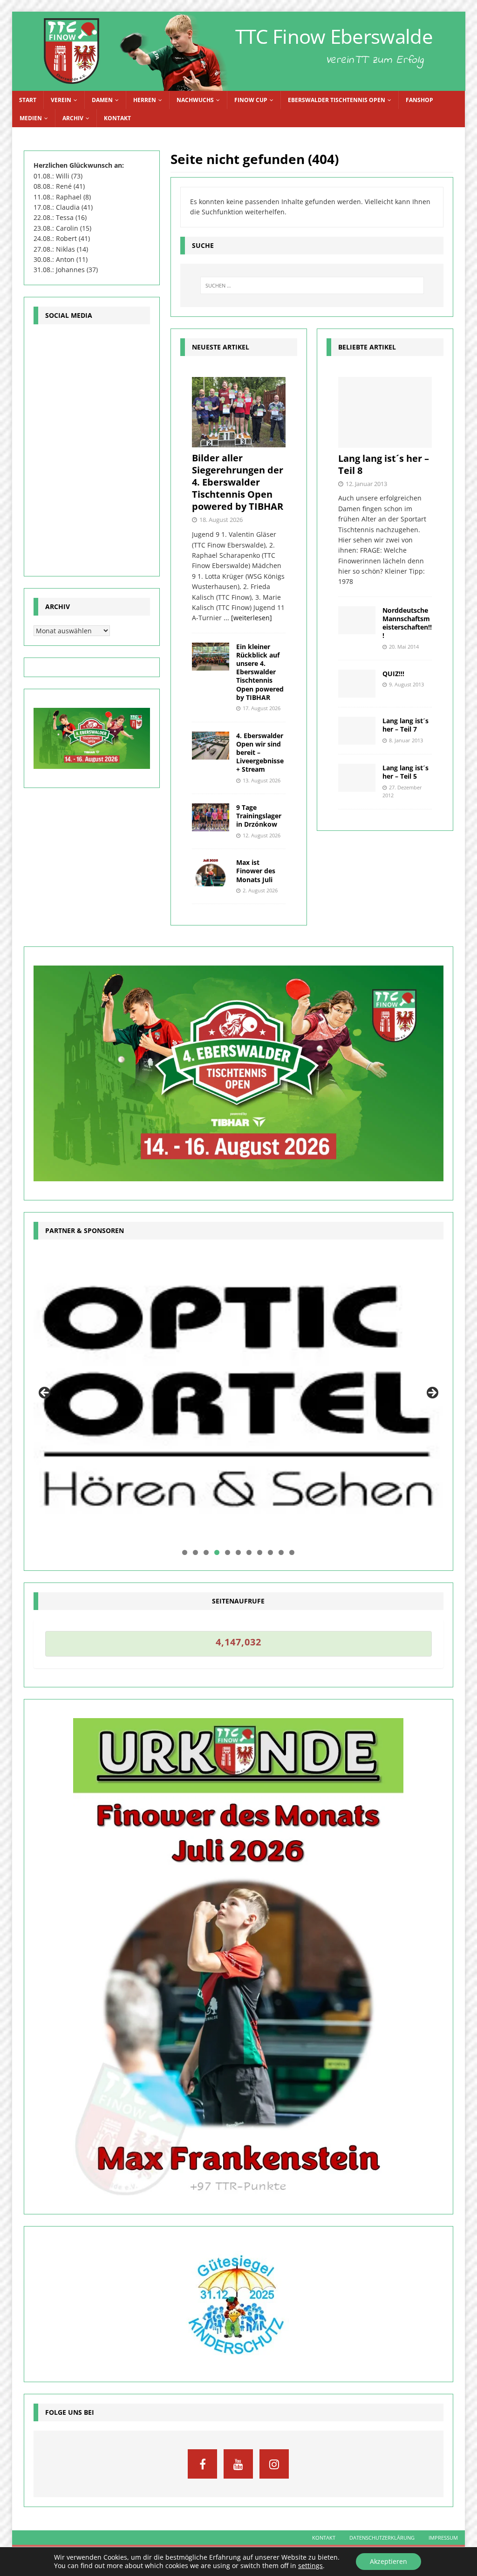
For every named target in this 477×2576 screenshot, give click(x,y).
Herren (145, 100)
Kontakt (117, 118)
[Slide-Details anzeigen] (239, 1396)
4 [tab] (217, 1552)
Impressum (443, 2538)
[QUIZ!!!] (357, 684)
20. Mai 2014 (404, 647)
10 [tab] (282, 1552)
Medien (31, 118)
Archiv (73, 118)
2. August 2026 (260, 890)
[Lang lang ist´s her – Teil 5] (357, 778)
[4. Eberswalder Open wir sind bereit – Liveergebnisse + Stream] (211, 746)
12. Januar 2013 (366, 484)
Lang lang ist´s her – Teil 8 (384, 464)
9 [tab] (270, 1552)
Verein (61, 100)
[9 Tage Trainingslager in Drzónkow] (211, 817)
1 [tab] (185, 1552)
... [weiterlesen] (248, 618)
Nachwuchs (195, 100)
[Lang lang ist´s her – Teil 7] (357, 731)
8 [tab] (260, 1552)
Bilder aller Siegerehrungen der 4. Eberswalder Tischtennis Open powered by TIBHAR (238, 482)
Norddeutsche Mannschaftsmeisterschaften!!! (407, 623)
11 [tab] (292, 1552)
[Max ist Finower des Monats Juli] (211, 872)
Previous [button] (45, 1393)
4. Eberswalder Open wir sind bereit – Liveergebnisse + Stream (260, 753)
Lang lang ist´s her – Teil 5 (405, 772)
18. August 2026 (221, 520)
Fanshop (419, 100)
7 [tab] (249, 1552)
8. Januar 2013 (406, 740)
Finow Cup (251, 100)
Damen (102, 100)
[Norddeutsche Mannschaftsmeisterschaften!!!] (357, 620)
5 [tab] (228, 1552)
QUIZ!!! (393, 674)
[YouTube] (238, 2464)
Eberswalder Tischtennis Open (337, 100)
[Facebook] (202, 2464)
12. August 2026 (262, 835)
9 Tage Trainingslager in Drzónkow (259, 816)
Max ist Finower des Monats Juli (256, 871)
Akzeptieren (388, 2561)
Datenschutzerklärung (382, 2538)
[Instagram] (274, 2464)
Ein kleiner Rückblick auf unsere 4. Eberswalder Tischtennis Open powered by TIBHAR (260, 672)
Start (28, 100)
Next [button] (432, 1393)
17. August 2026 (262, 708)
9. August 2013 (406, 684)
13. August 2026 (262, 780)
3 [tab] (206, 1552)
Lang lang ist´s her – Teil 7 (405, 725)
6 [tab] (238, 1552)
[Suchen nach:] (312, 285)
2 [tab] (195, 1552)
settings (310, 2566)
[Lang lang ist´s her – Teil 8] (385, 412)
